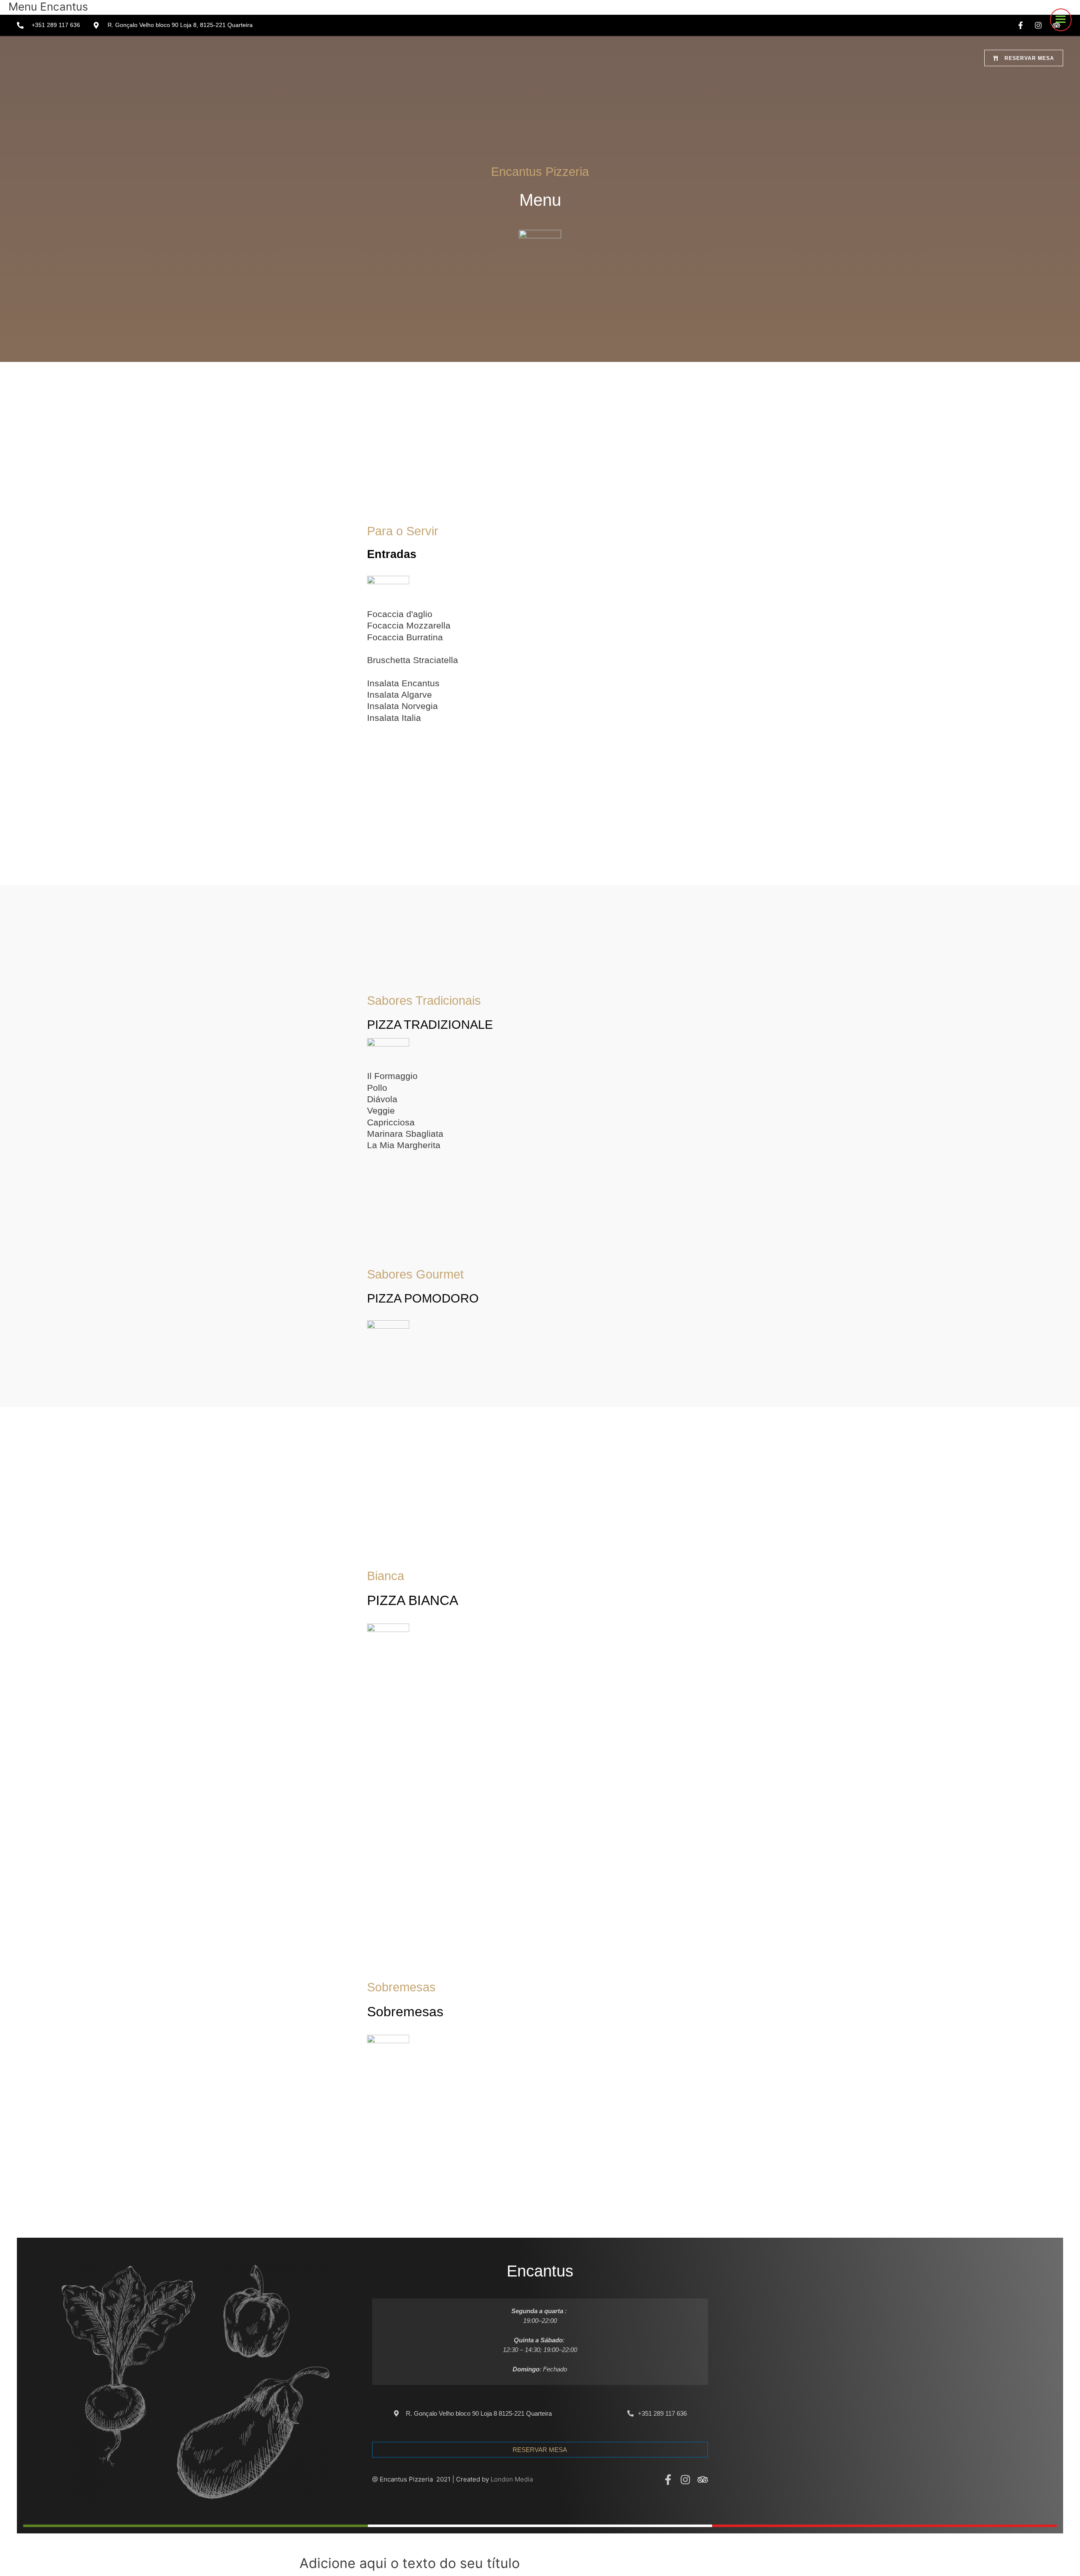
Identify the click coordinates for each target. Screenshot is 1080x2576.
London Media (512, 2479)
